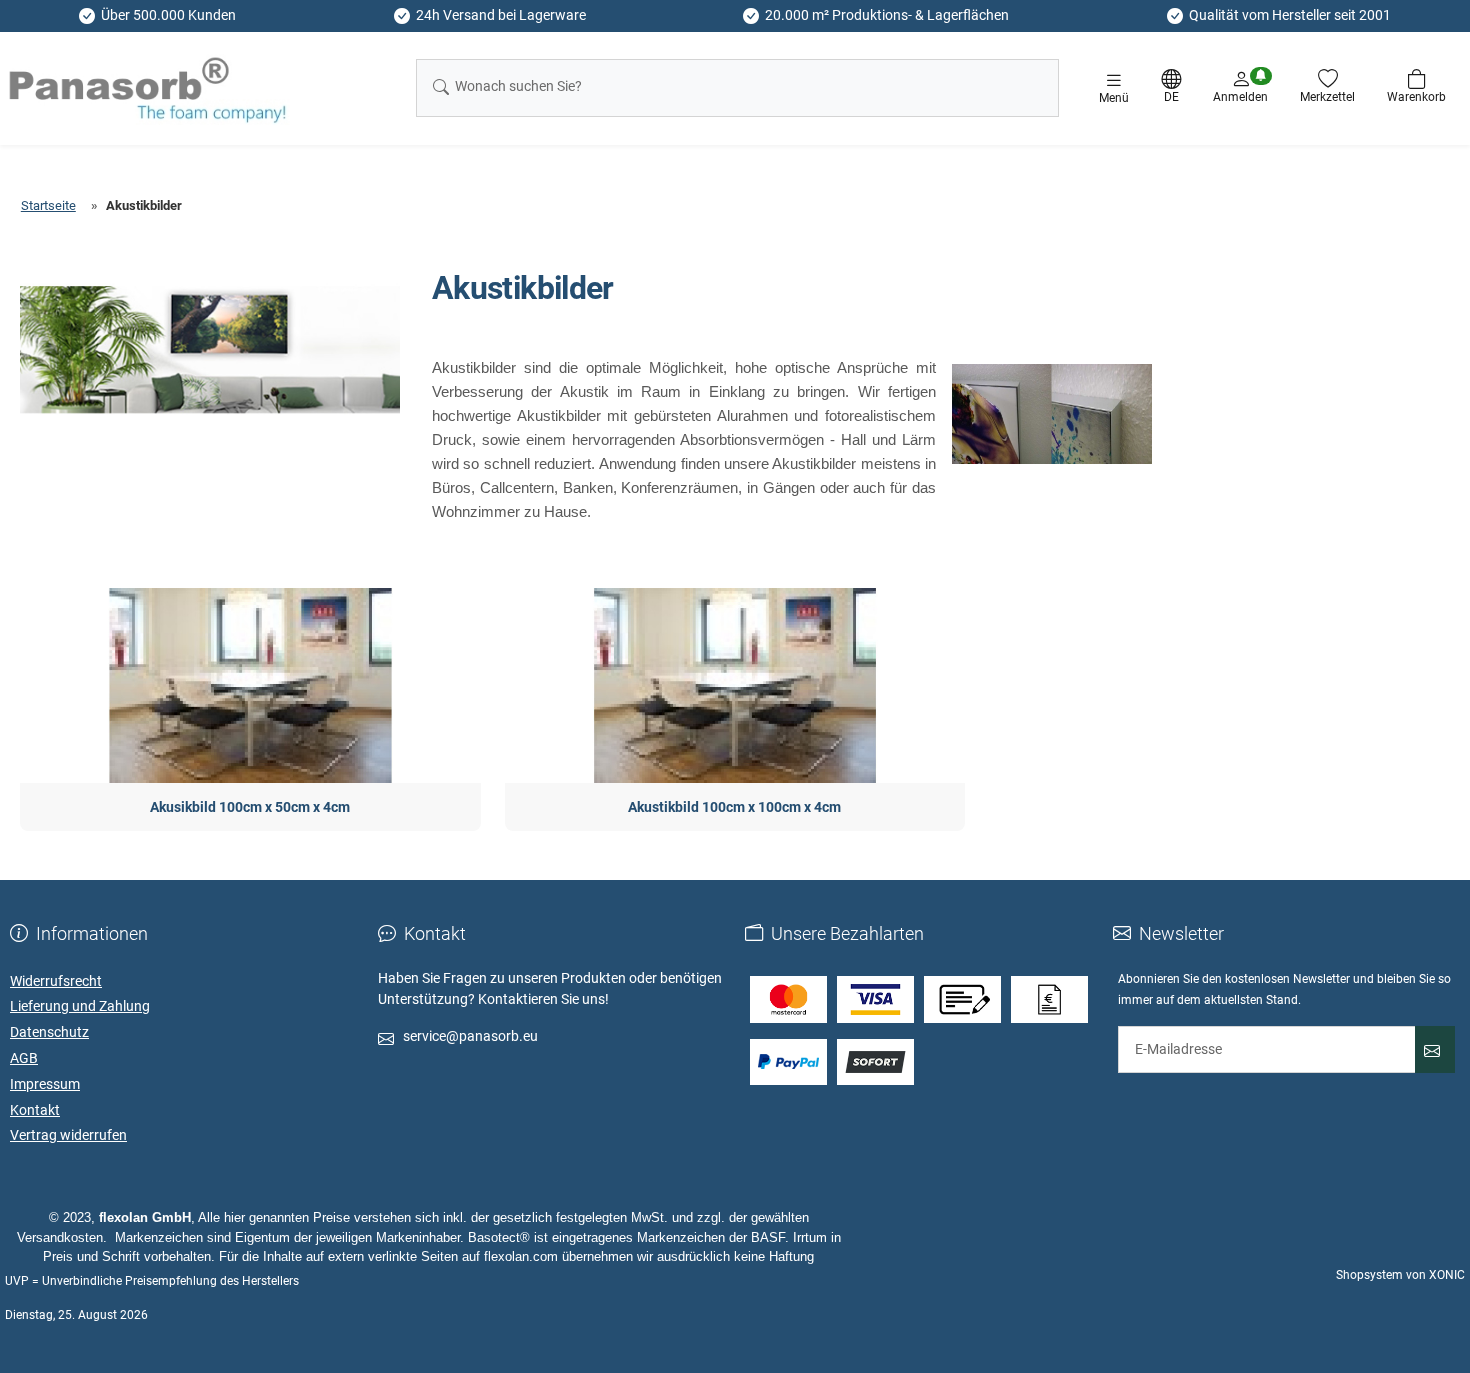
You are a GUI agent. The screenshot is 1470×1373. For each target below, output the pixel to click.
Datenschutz (49, 1032)
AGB (24, 1058)
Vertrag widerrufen (68, 1135)
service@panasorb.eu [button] (470, 1036)
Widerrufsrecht (56, 981)
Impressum (45, 1084)
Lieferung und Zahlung (80, 1006)
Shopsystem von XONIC (1400, 1275)
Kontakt (35, 1110)
